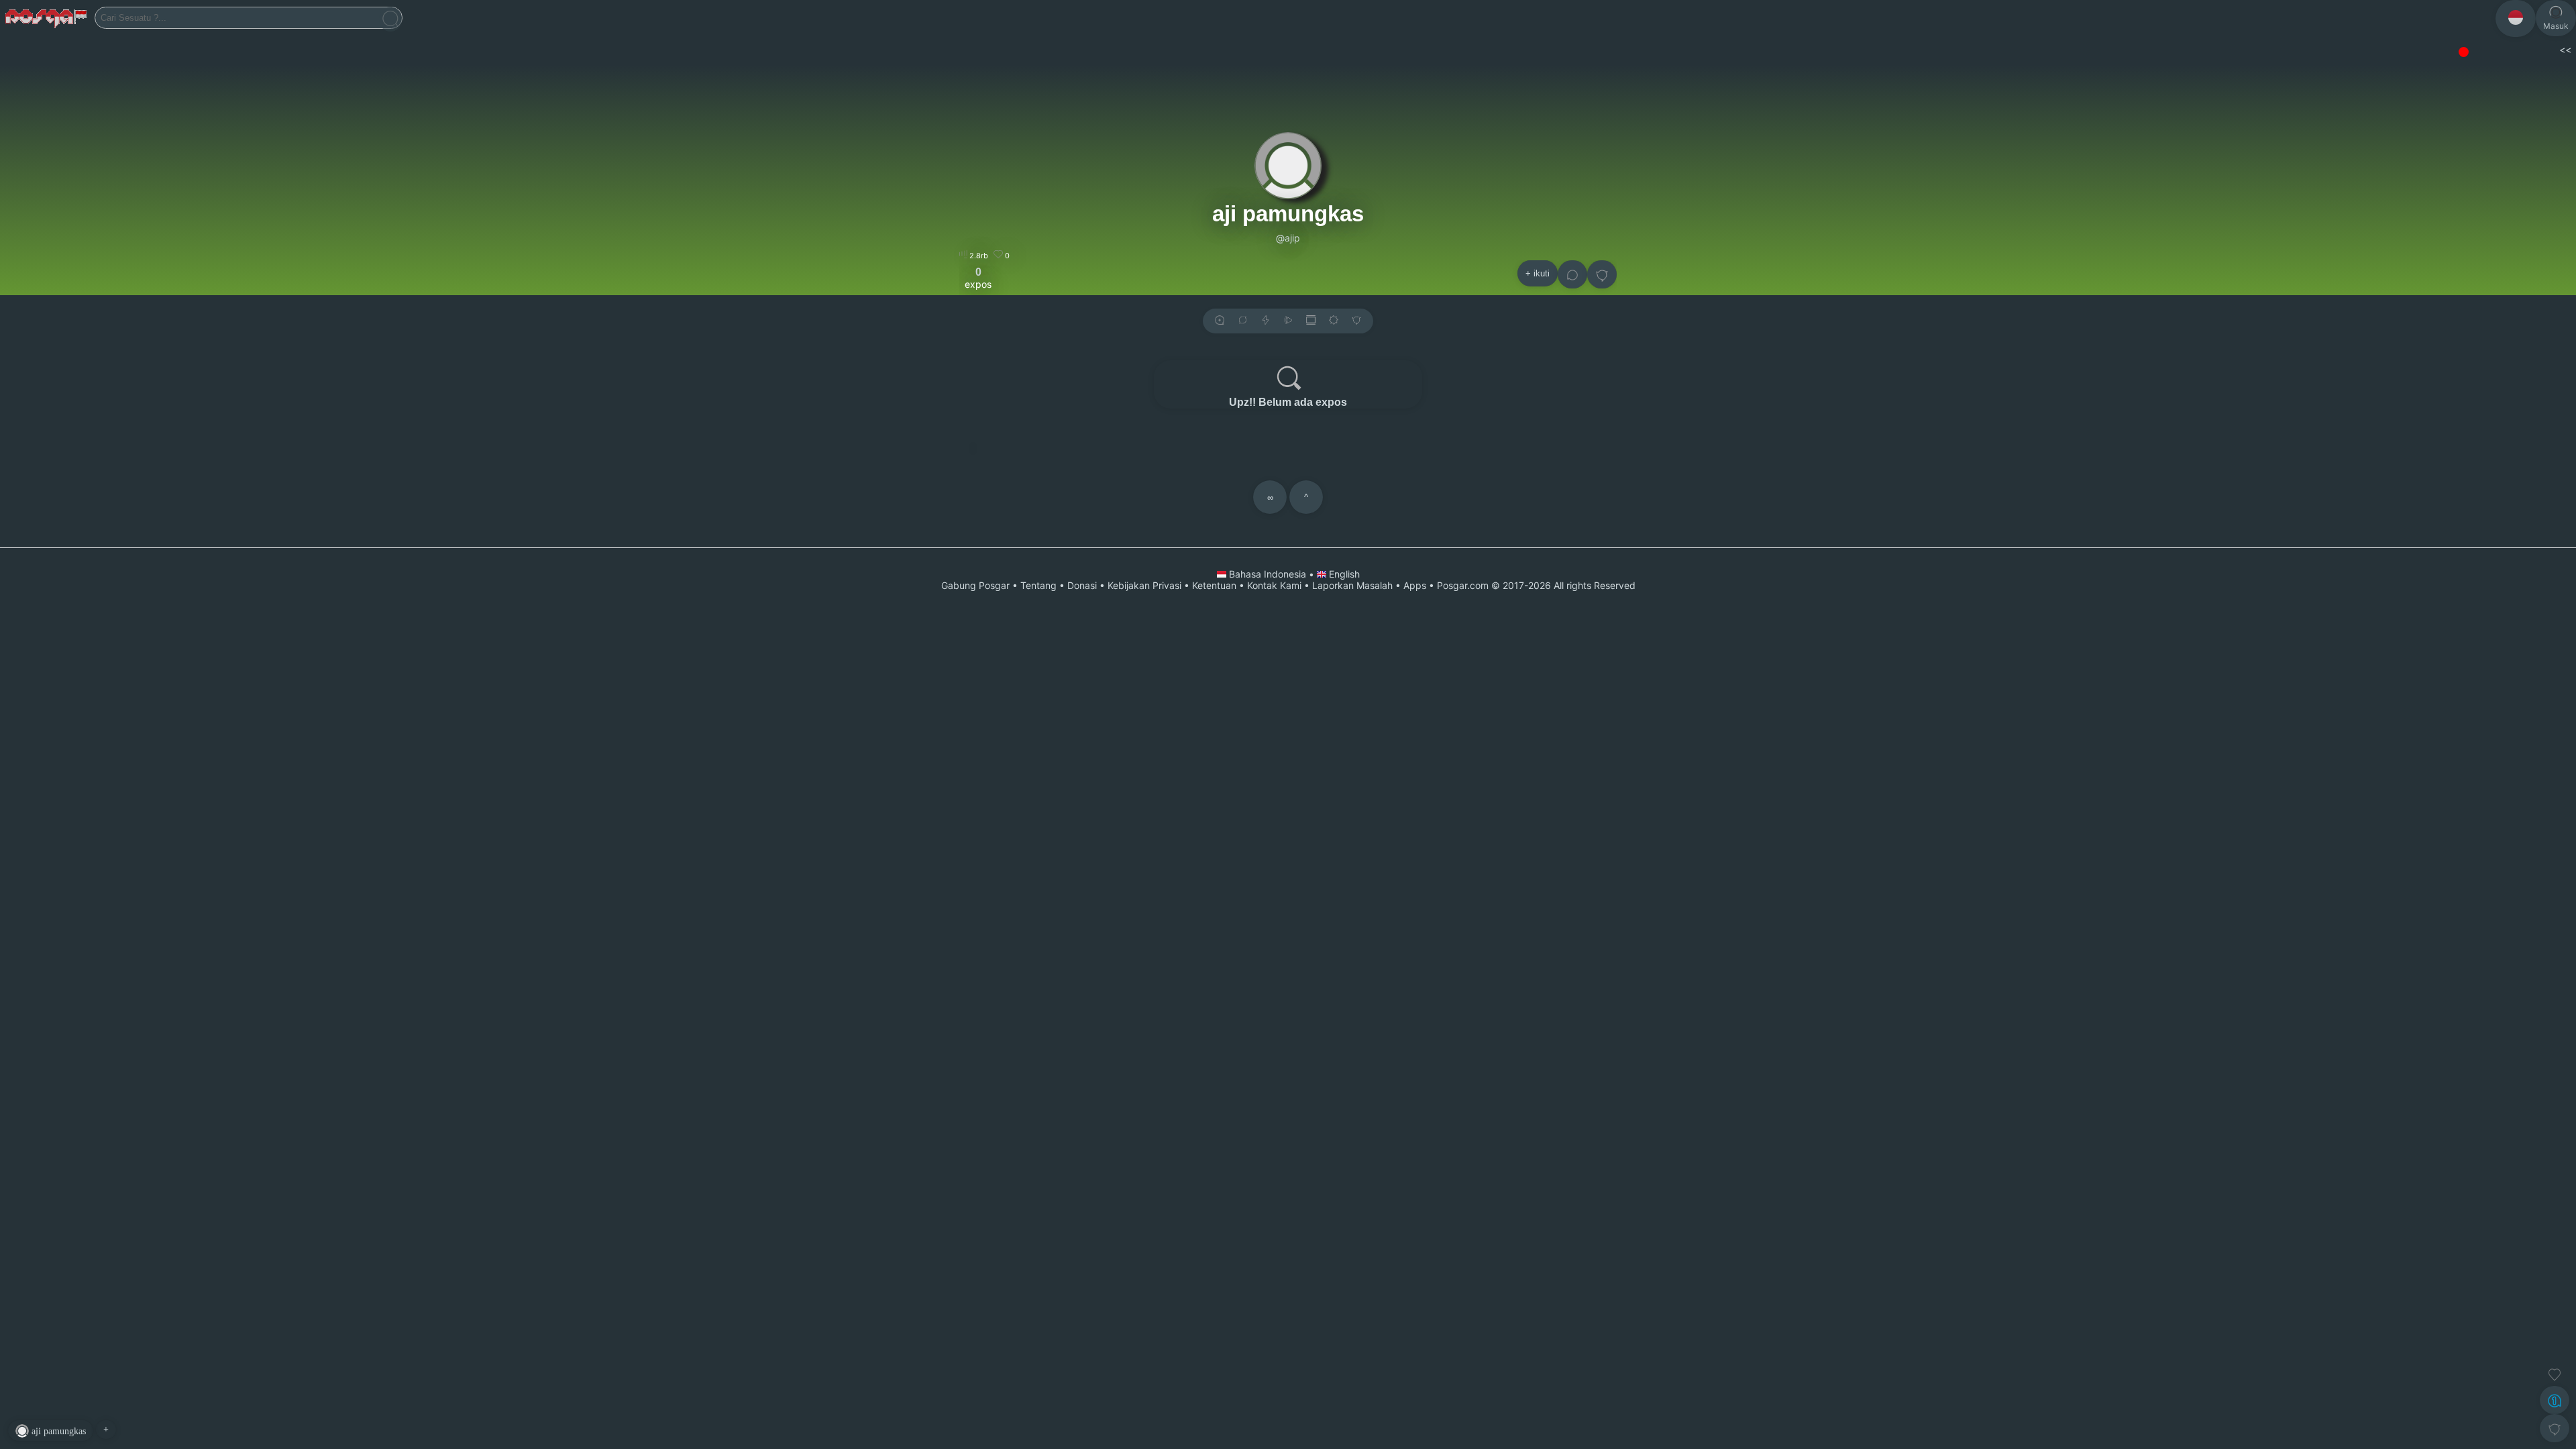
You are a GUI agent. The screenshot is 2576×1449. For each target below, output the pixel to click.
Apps (1415, 585)
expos (978, 278)
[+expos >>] (1220, 321)
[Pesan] (1572, 274)
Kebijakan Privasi (1144, 585)
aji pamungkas (1288, 214)
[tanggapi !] (2555, 1375)
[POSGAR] (47, 18)
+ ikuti (1538, 273)
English (1343, 574)
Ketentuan (1214, 585)
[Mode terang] (1334, 321)
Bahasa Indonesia (1268, 574)
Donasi (1082, 585)
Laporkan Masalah (1352, 585)
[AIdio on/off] (1288, 321)
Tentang (1038, 585)
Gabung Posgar (975, 585)
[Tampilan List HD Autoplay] (1311, 321)
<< (2564, 49)
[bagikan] (1242, 321)
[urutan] (1266, 321)
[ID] (2516, 18)
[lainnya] (1602, 274)
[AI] (2555, 1400)
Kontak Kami (1274, 585)
